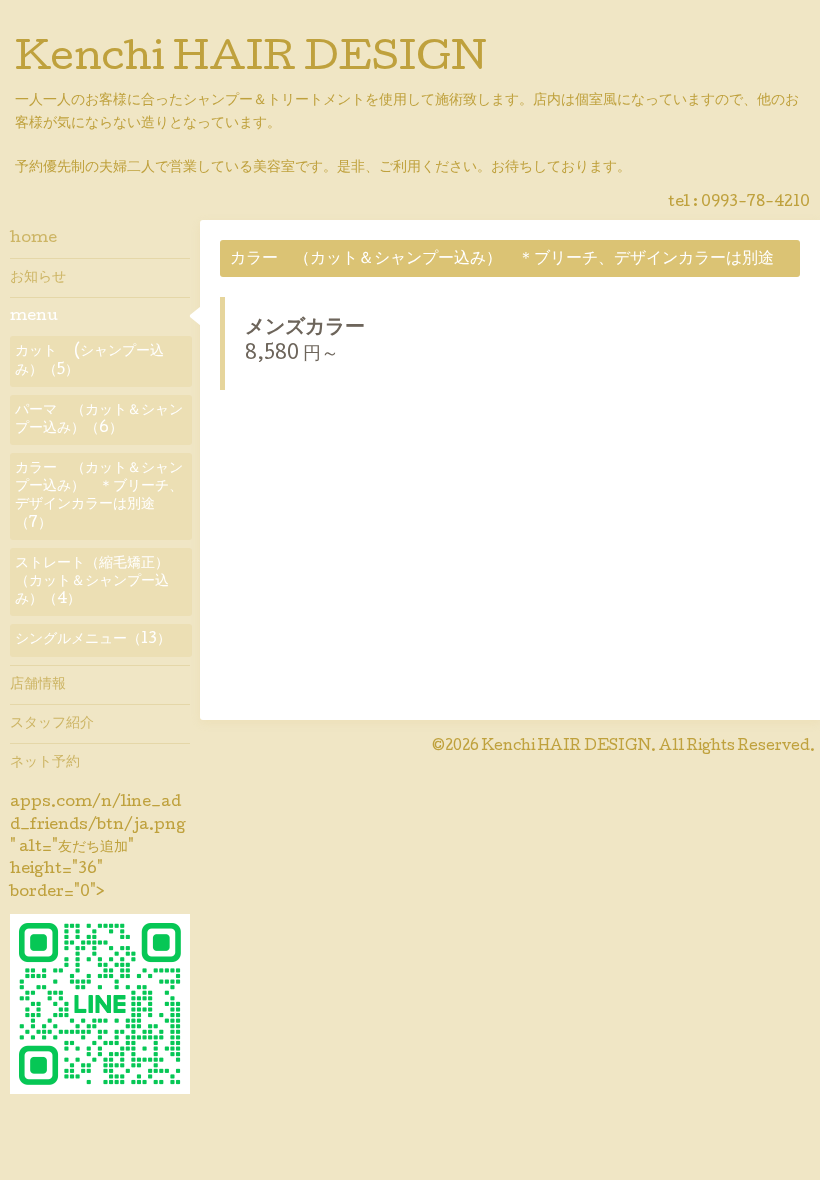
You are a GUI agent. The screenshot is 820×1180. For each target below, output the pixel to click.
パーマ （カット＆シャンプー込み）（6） (99, 420)
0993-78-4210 (755, 203)
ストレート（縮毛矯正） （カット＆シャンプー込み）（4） (99, 582)
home (33, 239)
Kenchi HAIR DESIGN (251, 61)
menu (34, 317)
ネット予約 (45, 763)
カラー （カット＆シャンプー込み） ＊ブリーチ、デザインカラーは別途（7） (99, 496)
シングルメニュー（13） (93, 640)
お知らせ (38, 278)
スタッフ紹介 (52, 724)
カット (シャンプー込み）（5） (89, 361)
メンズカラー (305, 329)
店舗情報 (38, 685)
